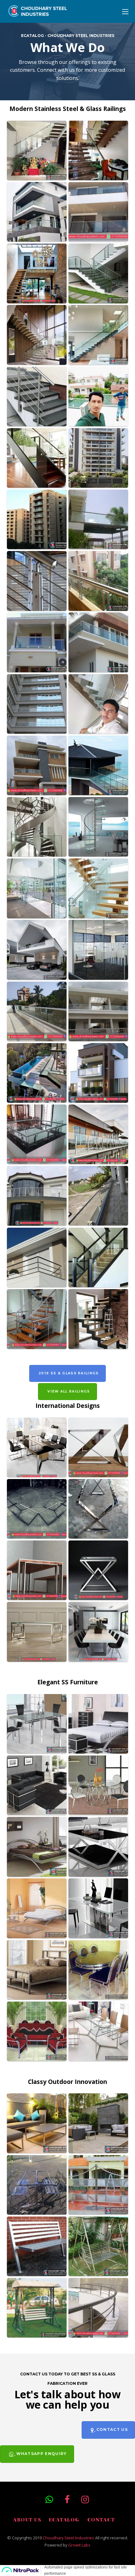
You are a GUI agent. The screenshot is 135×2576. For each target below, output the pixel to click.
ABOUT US (27, 2520)
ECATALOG (64, 2520)
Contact (101, 2520)
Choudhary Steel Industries (68, 2538)
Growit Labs (79, 2545)
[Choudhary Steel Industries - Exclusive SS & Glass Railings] (38, 14)
